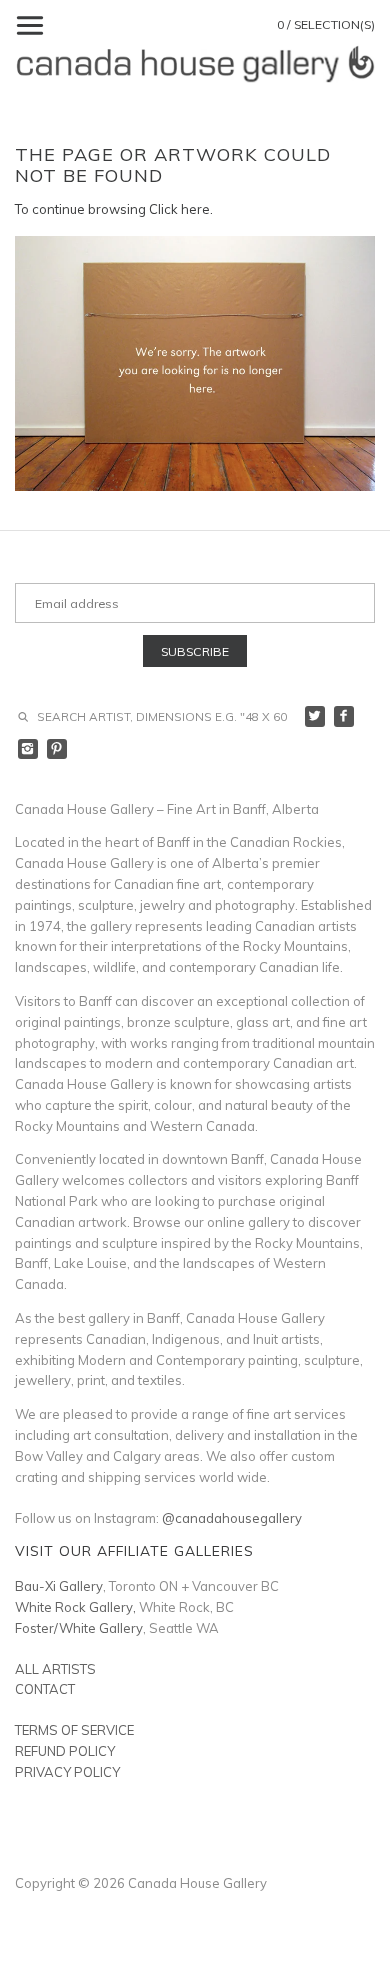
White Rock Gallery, (75, 1607)
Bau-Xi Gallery (59, 1586)
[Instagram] (28, 749)
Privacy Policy (67, 1772)
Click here (179, 209)
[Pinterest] (57, 749)
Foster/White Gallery (79, 1628)
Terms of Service (74, 1730)
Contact (45, 1689)
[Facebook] (344, 716)
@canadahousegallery (232, 1518)
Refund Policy (65, 1751)
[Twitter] (315, 716)
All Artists (55, 1669)
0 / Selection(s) (326, 24)
